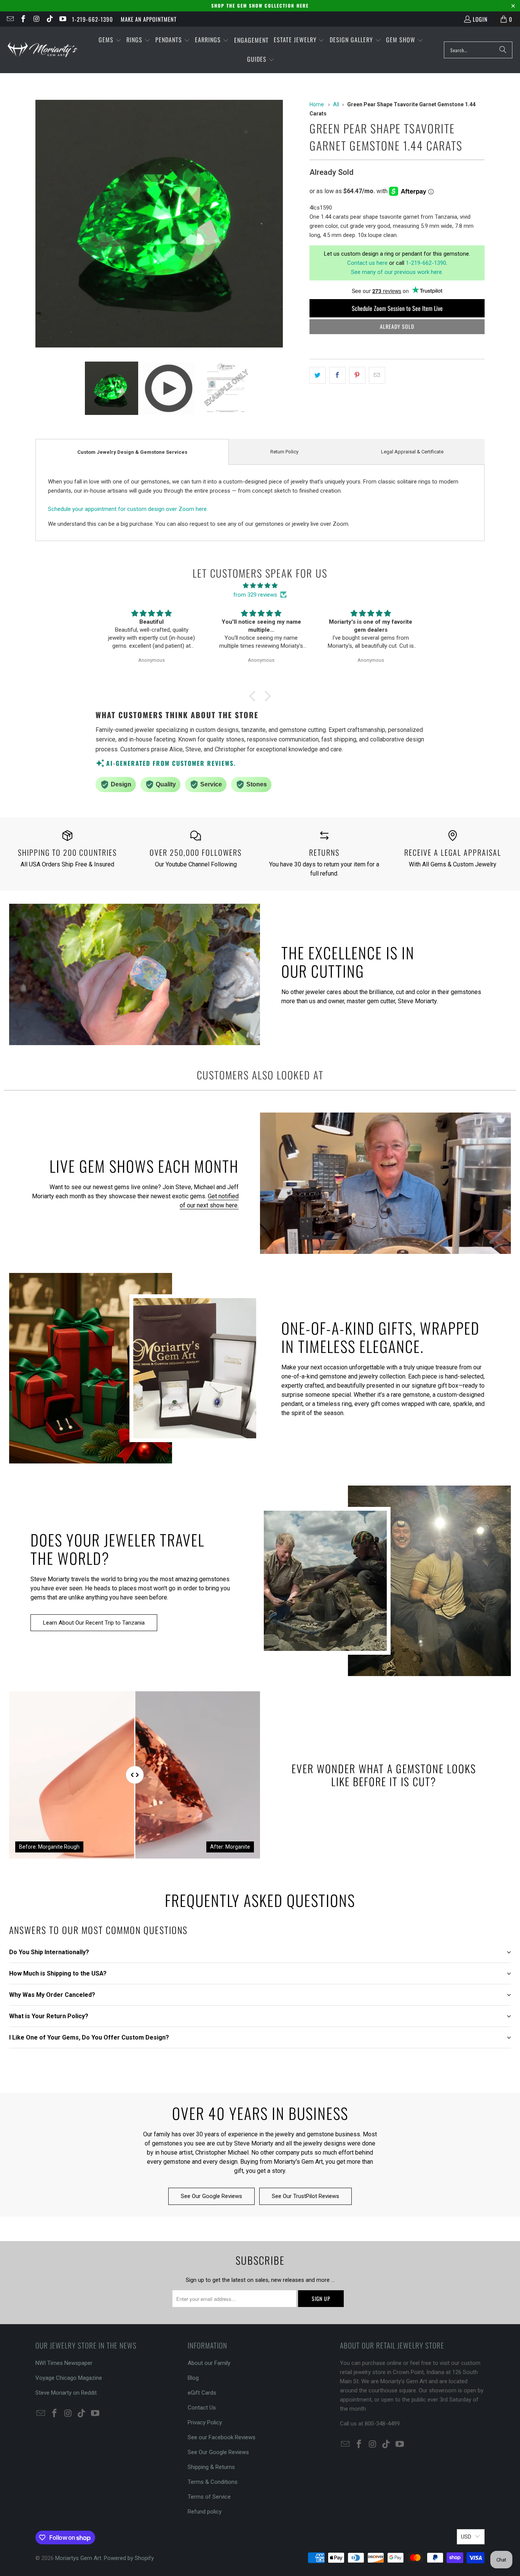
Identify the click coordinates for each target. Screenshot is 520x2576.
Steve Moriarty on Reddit (66, 2393)
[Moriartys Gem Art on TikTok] (49, 19)
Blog (193, 2378)
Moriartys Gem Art (78, 2558)
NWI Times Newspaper (64, 2363)
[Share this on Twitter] (318, 375)
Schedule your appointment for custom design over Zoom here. (128, 509)
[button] (110, 40)
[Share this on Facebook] (337, 375)
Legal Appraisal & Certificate (412, 452)
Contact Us (202, 2408)
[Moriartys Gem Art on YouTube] (63, 19)
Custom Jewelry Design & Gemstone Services (132, 452)
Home (317, 104)
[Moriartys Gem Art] (43, 50)
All (336, 104)
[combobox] (478, 50)
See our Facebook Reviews (222, 2437)
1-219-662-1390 (93, 19)
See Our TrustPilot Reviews (305, 2196)
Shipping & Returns (211, 2467)
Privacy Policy (205, 2422)
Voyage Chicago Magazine (69, 2378)
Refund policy (205, 2512)
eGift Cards (202, 2393)
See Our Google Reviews (211, 2196)
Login (480, 19)
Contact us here (367, 263)
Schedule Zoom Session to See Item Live (397, 308)
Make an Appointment (149, 19)
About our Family (209, 2363)
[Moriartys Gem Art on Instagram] (36, 19)
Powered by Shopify (129, 2558)
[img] (260, 586)
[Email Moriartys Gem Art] (10, 19)
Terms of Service (209, 2497)
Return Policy (284, 452)
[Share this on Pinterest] (357, 375)
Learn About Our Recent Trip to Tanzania (94, 1623)
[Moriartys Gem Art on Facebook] (23, 19)
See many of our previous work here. (397, 272)
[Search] (503, 50)
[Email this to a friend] (377, 375)
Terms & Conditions (213, 2482)
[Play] (169, 225)
